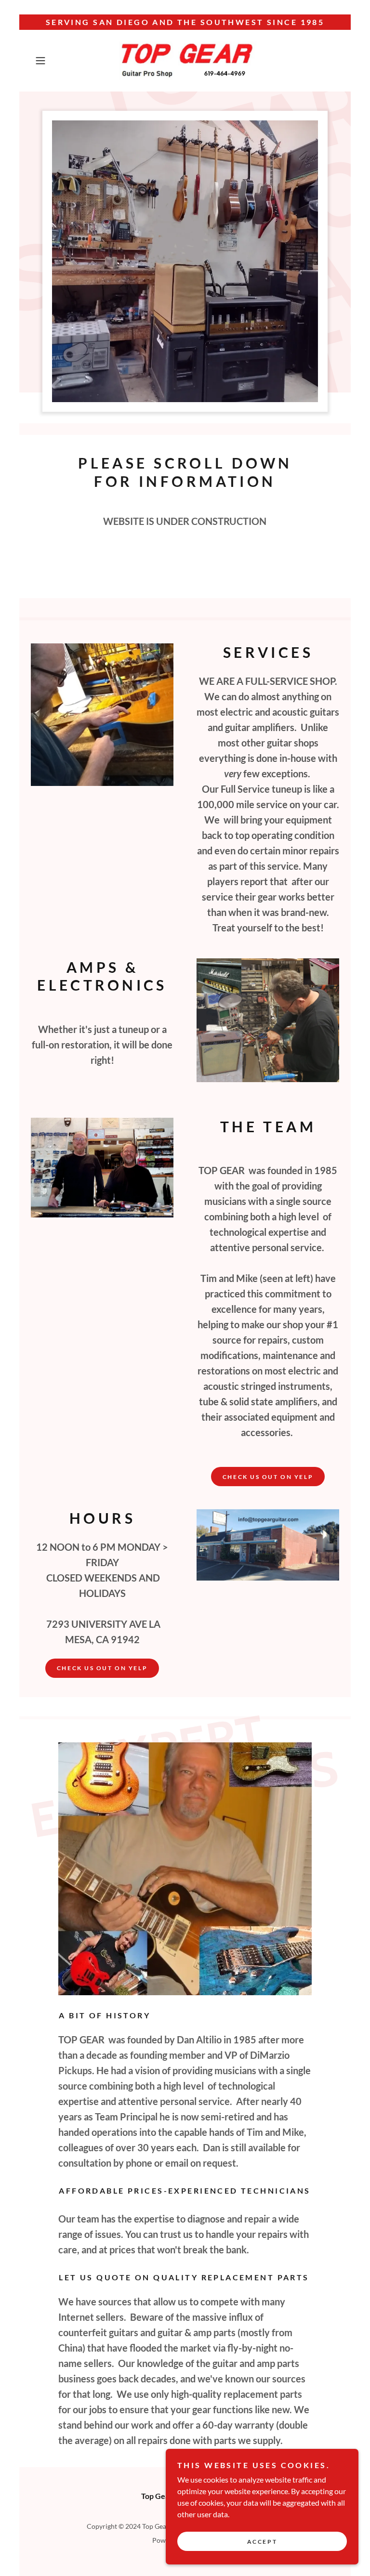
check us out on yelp (102, 1668)
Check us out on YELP (268, 1477)
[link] (185, 61)
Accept (262, 2542)
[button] (54, 61)
